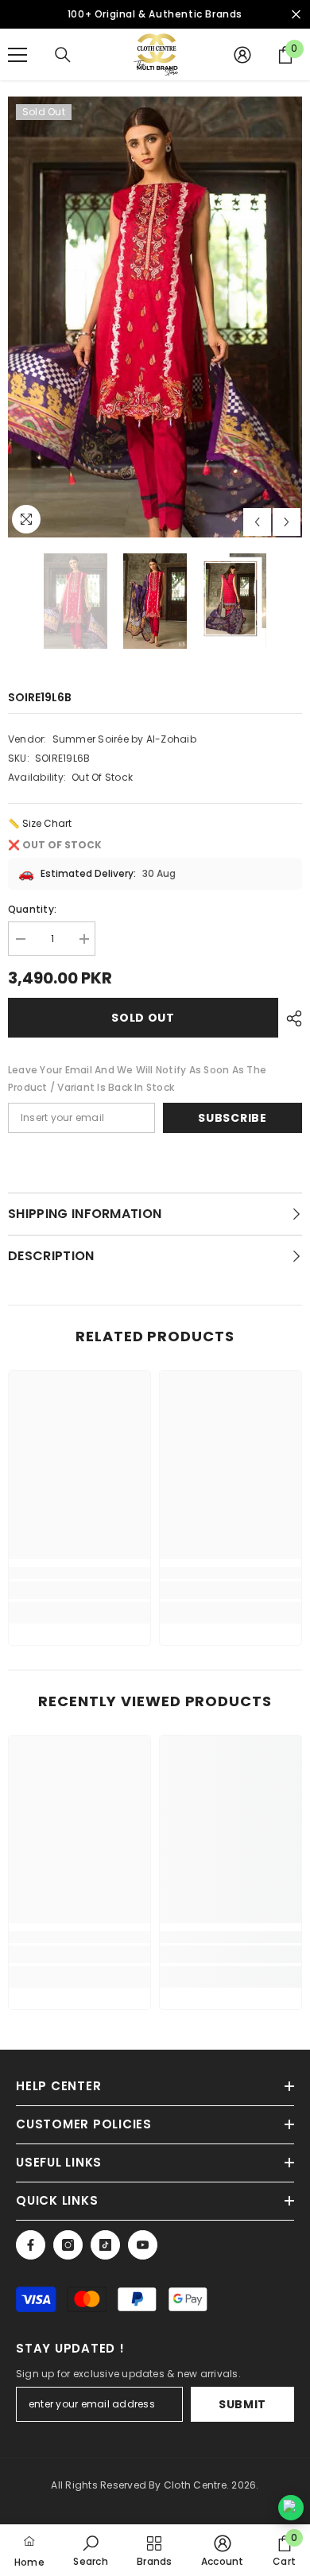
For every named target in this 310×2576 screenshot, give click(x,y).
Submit (242, 2404)
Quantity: (32, 909)
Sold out (143, 1018)
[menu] (17, 55)
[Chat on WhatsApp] (291, 2508)
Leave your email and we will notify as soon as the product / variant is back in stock (137, 1079)
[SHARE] (290, 1018)
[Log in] (242, 55)
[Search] (63, 55)
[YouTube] (143, 2245)
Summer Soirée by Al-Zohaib (124, 739)
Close (296, 15)
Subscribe (232, 1118)
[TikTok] (105, 2245)
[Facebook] (31, 2245)
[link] (79, 1590)
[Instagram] (68, 2245)
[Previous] (257, 522)
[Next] (287, 522)
